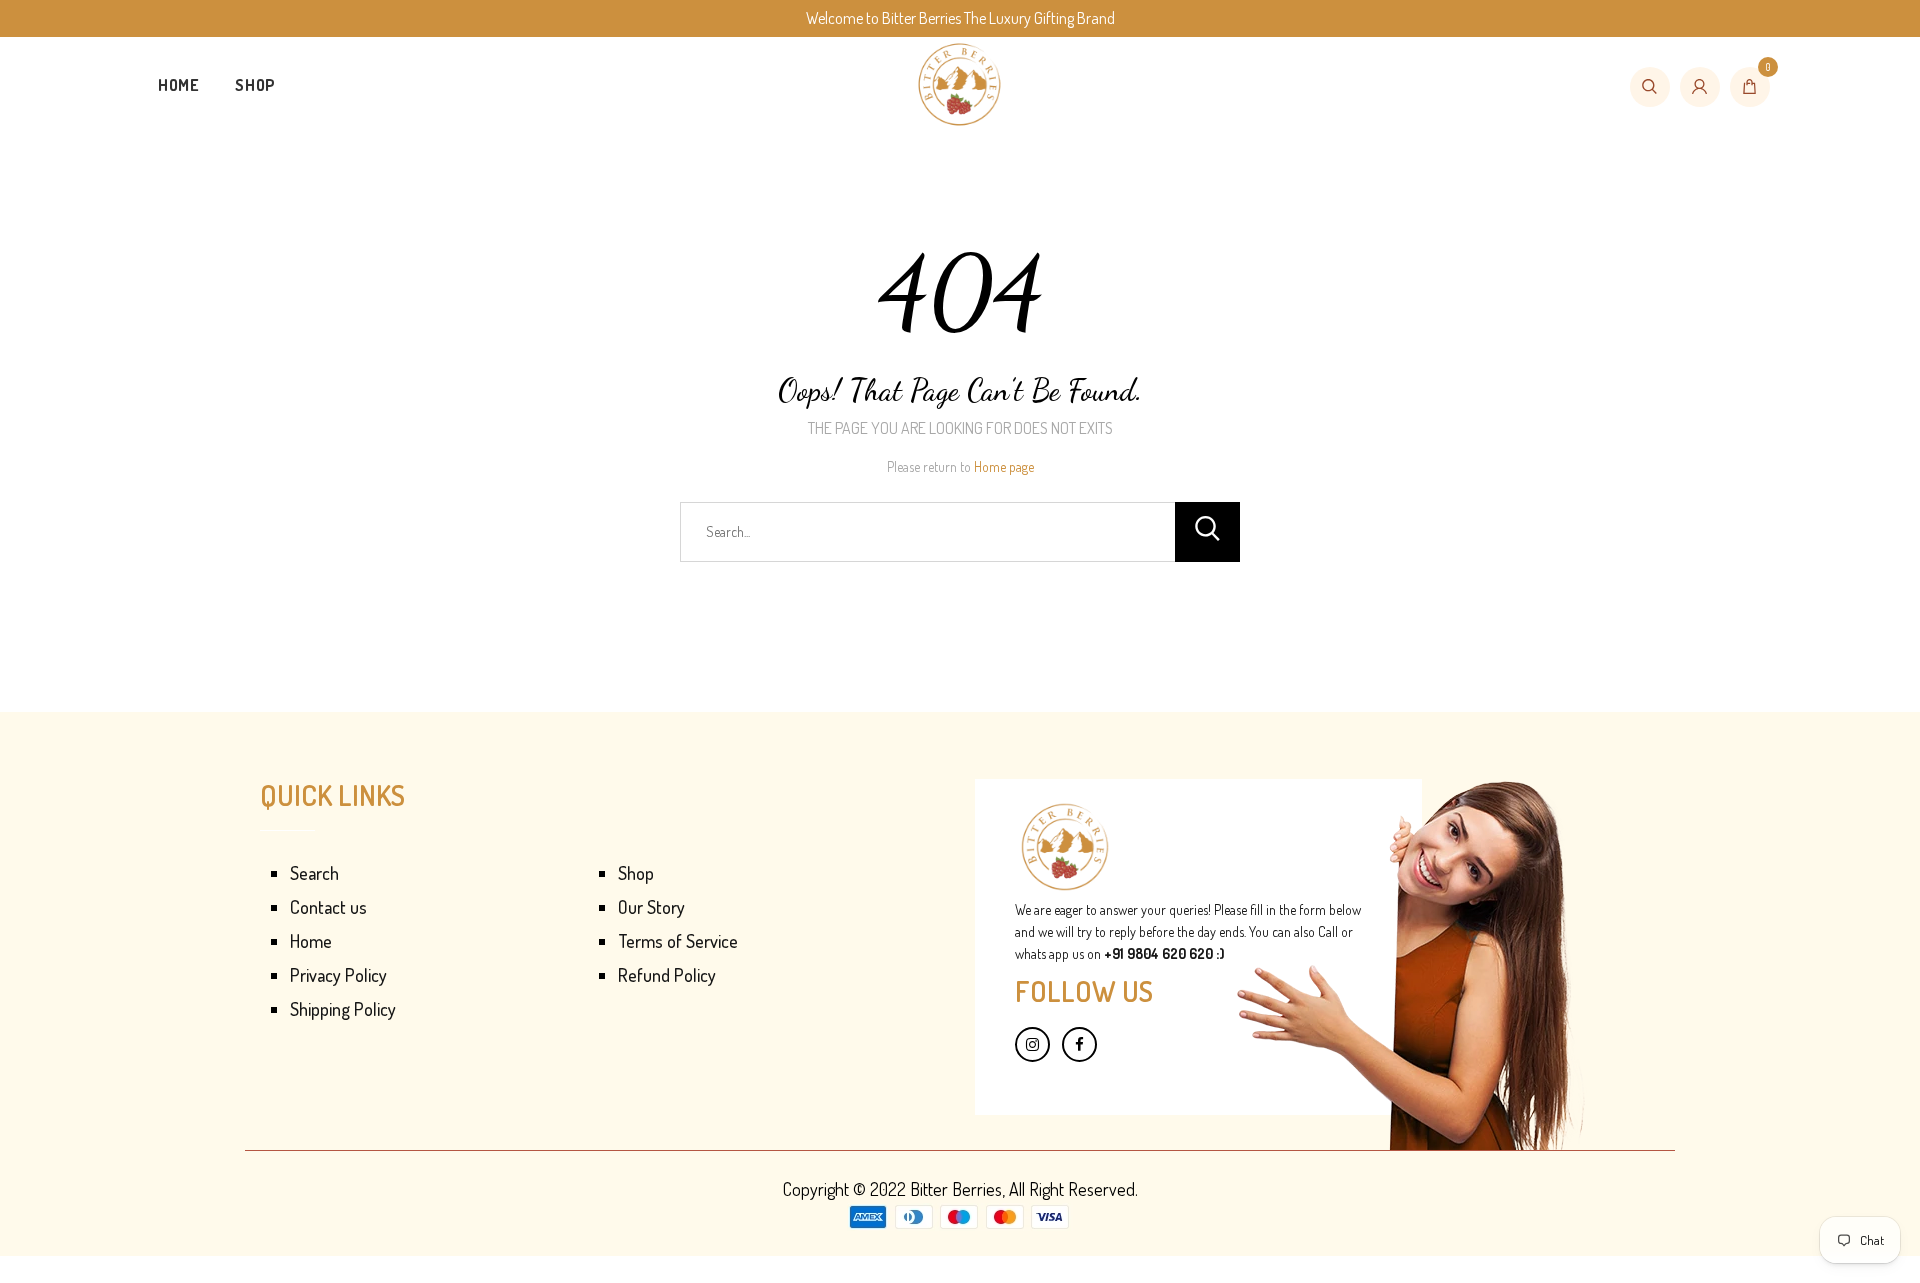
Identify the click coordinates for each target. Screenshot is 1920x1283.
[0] (1749, 87)
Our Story (651, 907)
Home (178, 85)
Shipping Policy (343, 1009)
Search (314, 873)
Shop (255, 85)
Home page (1004, 466)
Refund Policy (667, 975)
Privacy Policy (338, 975)
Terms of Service (678, 941)
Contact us (328, 907)
